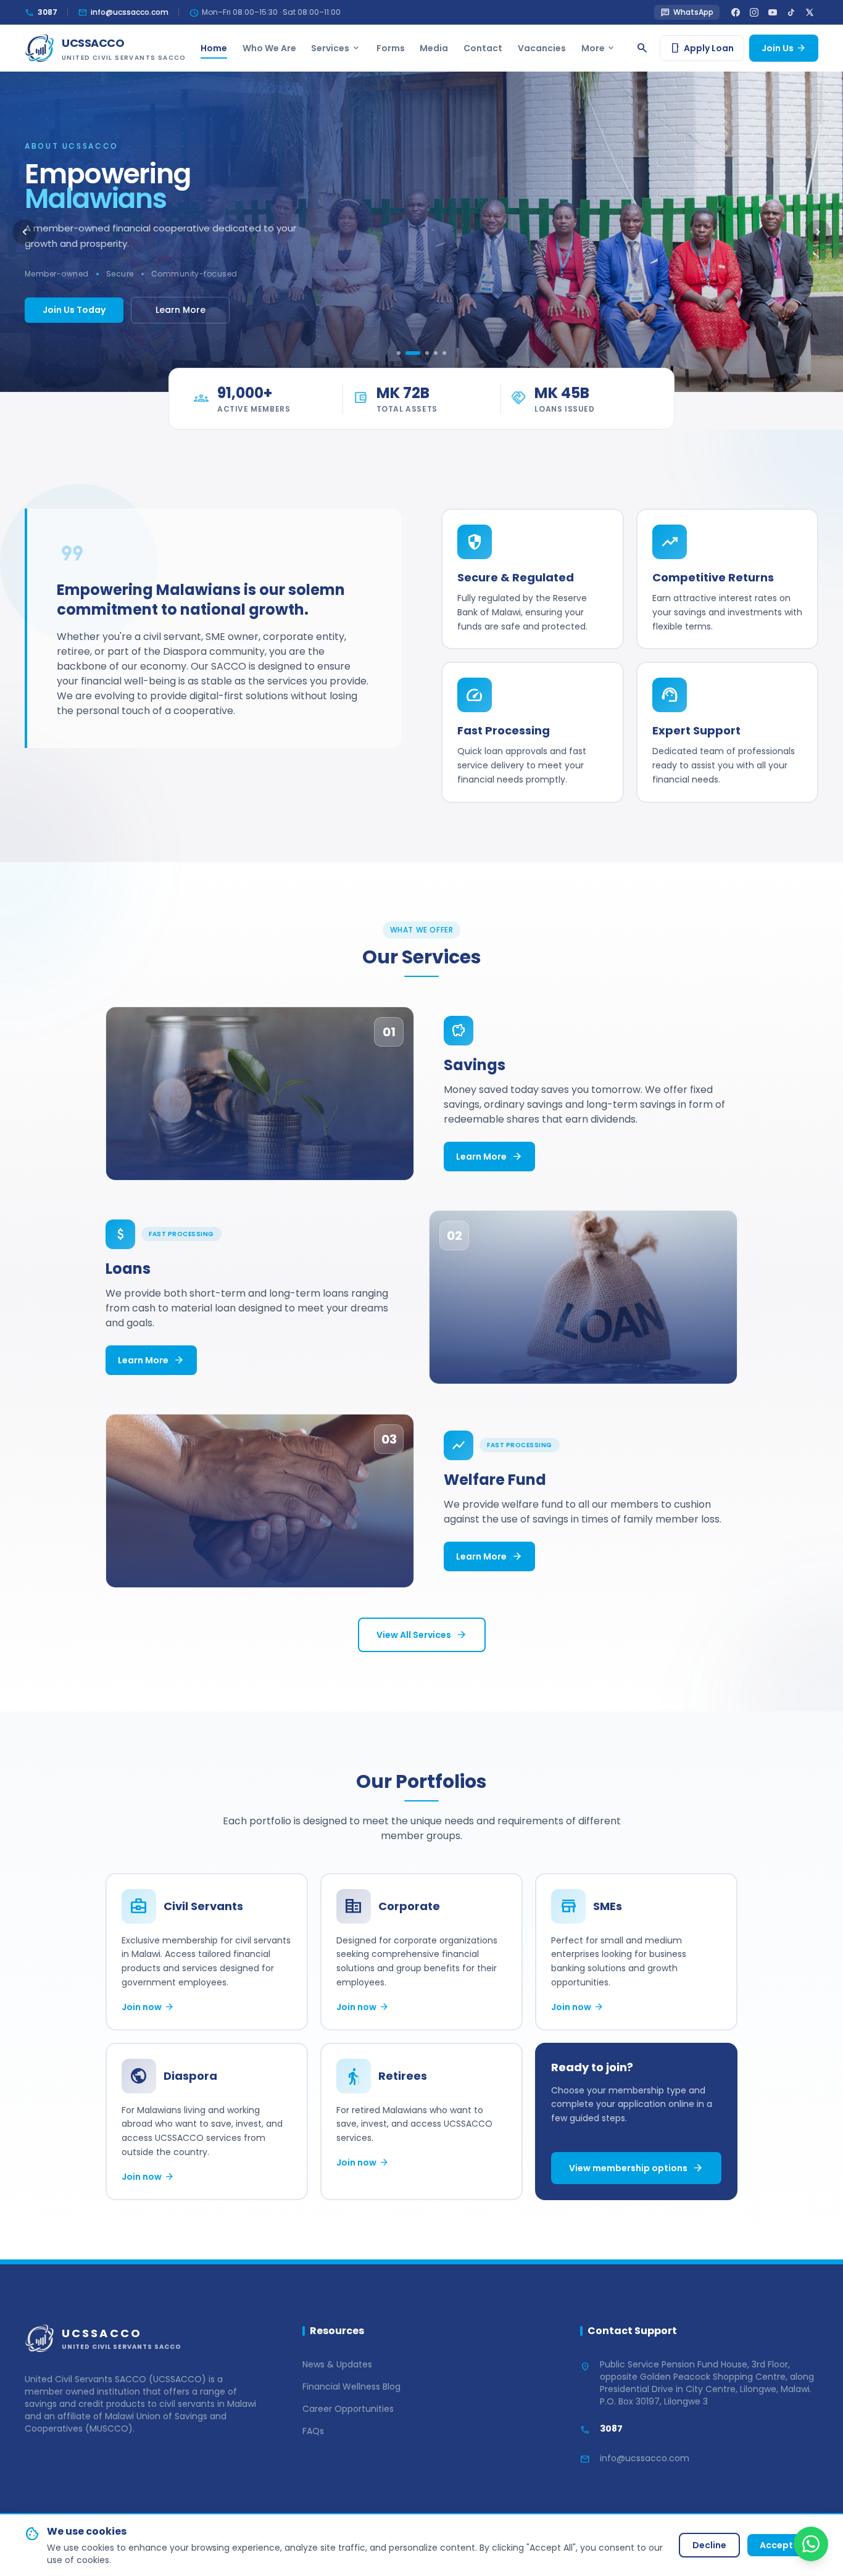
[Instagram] (754, 12)
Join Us (784, 48)
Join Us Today (74, 310)
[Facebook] (736, 12)
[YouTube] (773, 12)
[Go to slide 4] (436, 353)
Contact (483, 48)
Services (336, 48)
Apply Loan (702, 48)
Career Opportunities (348, 2409)
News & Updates (337, 2364)
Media (434, 48)
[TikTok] (791, 12)
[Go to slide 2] (413, 353)
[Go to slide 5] (444, 353)
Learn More (181, 310)
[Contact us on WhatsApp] (811, 2544)
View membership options (636, 2168)
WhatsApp (687, 13)
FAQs (313, 2431)
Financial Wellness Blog (351, 2387)
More (599, 48)
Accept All (783, 2545)
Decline (709, 2545)
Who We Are (269, 48)
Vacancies (542, 48)
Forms (391, 48)
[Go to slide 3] (427, 353)
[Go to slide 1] (399, 353)
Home (214, 48)
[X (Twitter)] (810, 12)
